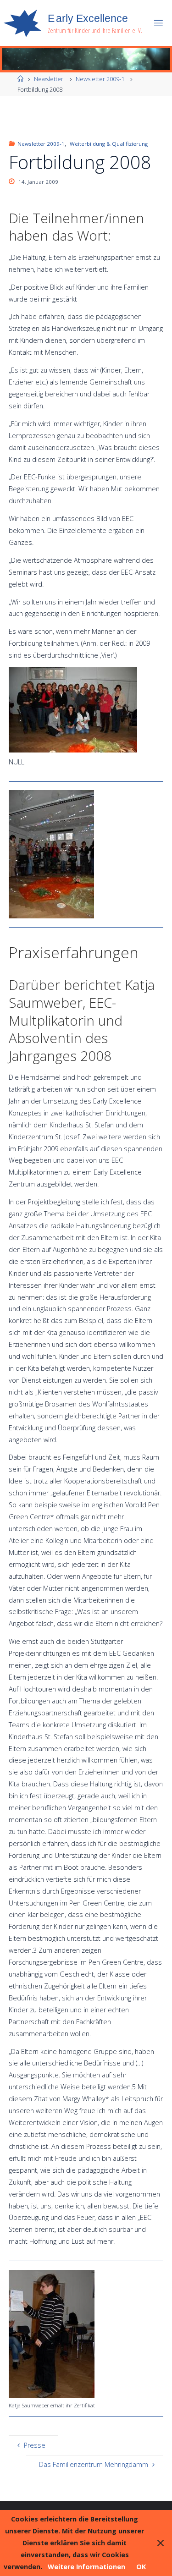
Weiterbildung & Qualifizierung (108, 144)
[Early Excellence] (22, 23)
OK (141, 2567)
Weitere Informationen (86, 2567)
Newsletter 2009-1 (100, 79)
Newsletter (49, 79)
